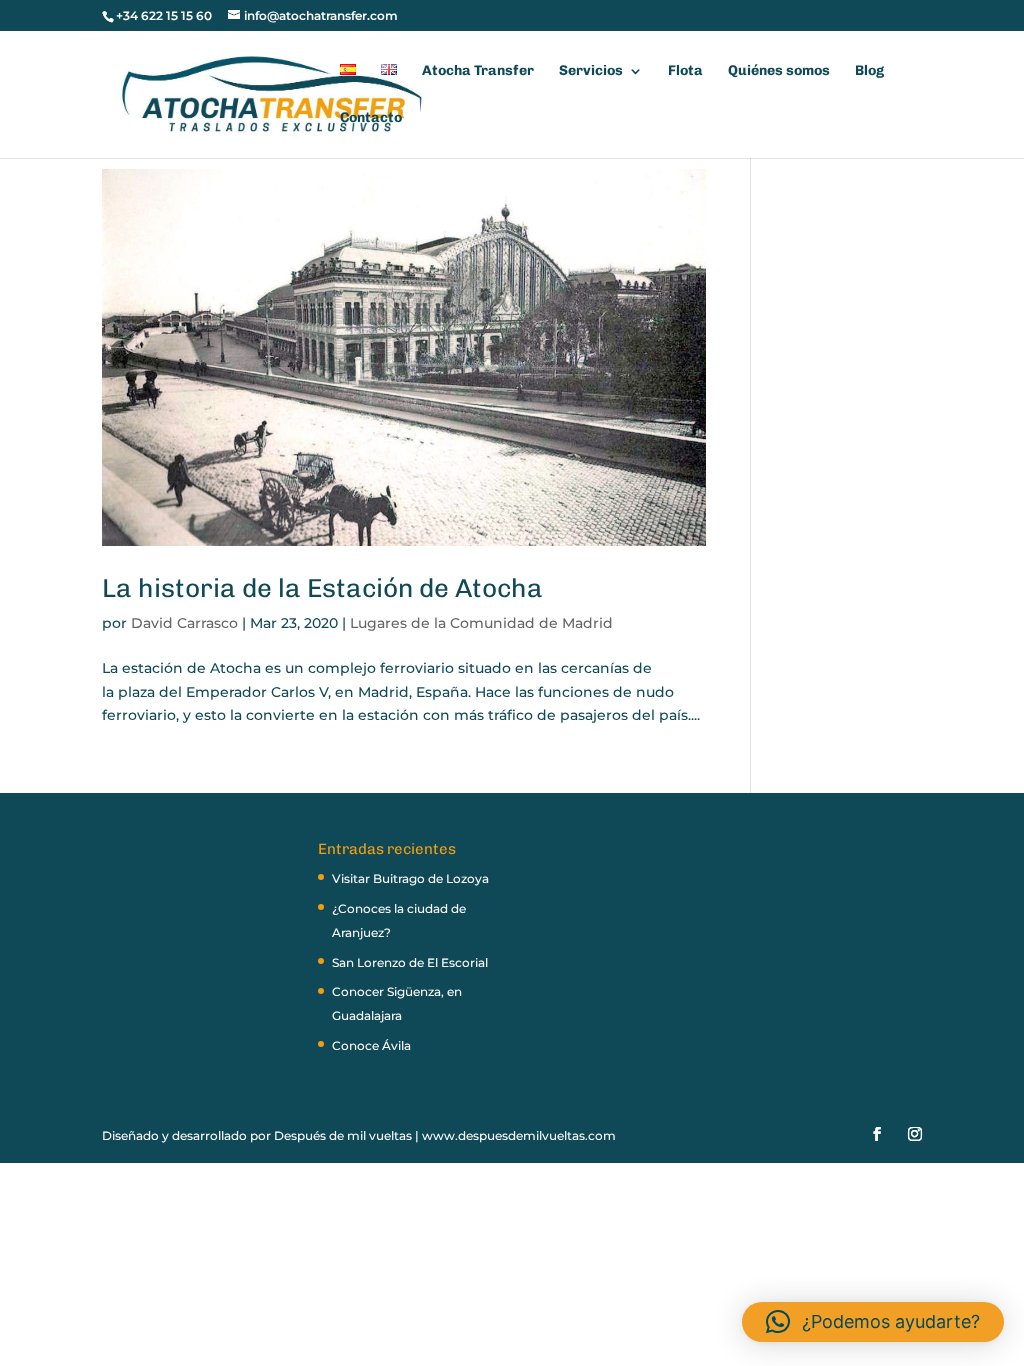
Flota (685, 71)
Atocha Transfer (478, 71)
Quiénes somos (779, 71)
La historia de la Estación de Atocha (322, 588)
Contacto (371, 118)
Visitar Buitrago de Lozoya (410, 878)
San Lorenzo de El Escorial (410, 962)
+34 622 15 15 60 (164, 15)
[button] (873, 1322)
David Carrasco (184, 623)
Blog (869, 71)
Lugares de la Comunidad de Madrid (481, 623)
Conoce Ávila (371, 1045)
